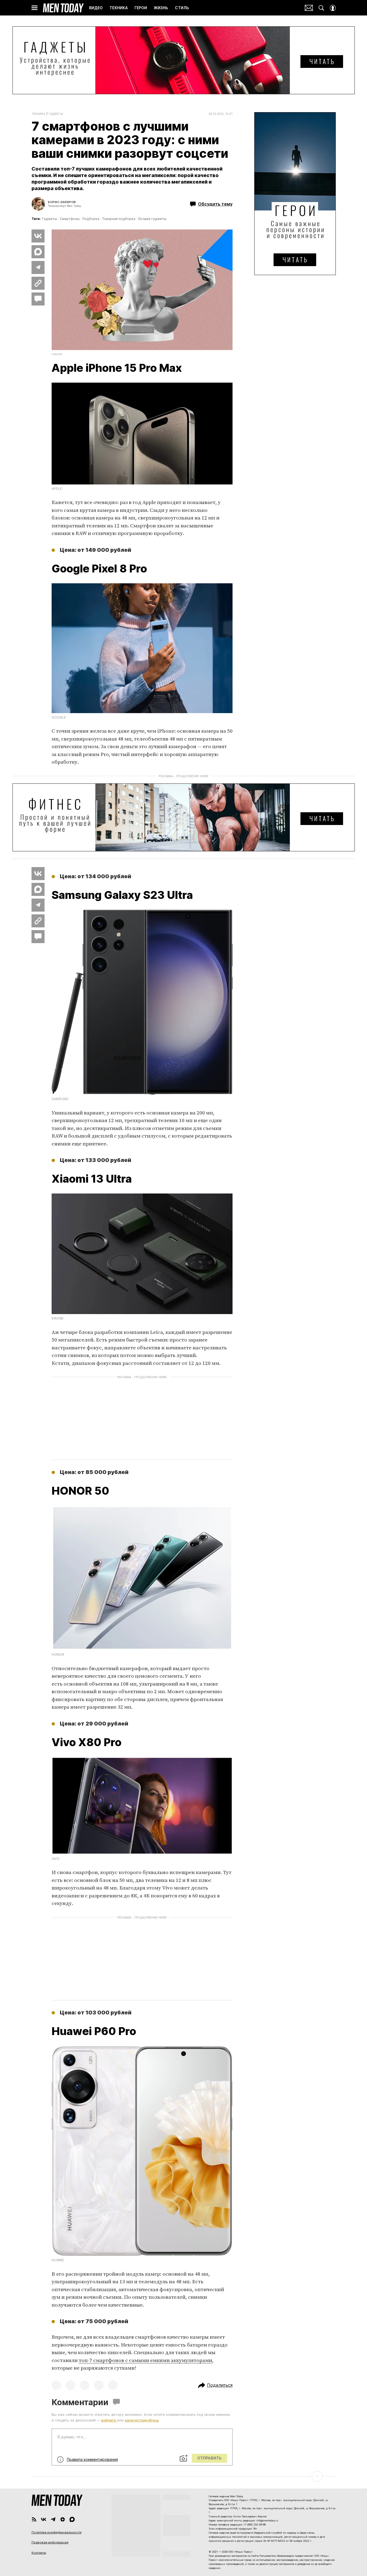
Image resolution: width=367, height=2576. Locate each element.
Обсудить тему (215, 204)
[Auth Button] (333, 8)
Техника (39, 114)
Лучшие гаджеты (152, 219)
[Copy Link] (38, 283)
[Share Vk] (38, 236)
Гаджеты (56, 114)
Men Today (63, 8)
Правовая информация (50, 2542)
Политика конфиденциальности (57, 2532)
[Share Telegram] (38, 267)
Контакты (39, 2553)
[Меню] (34, 8)
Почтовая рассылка (309, 8)
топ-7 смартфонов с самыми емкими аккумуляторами (145, 2361)
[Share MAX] (38, 252)
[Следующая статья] (184, 2476)
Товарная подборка (119, 219)
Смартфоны (70, 219)
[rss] (34, 2519)
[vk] (44, 2519)
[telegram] (53, 2519)
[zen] (63, 2519)
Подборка (91, 219)
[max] (72, 2519)
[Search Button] (321, 8)
